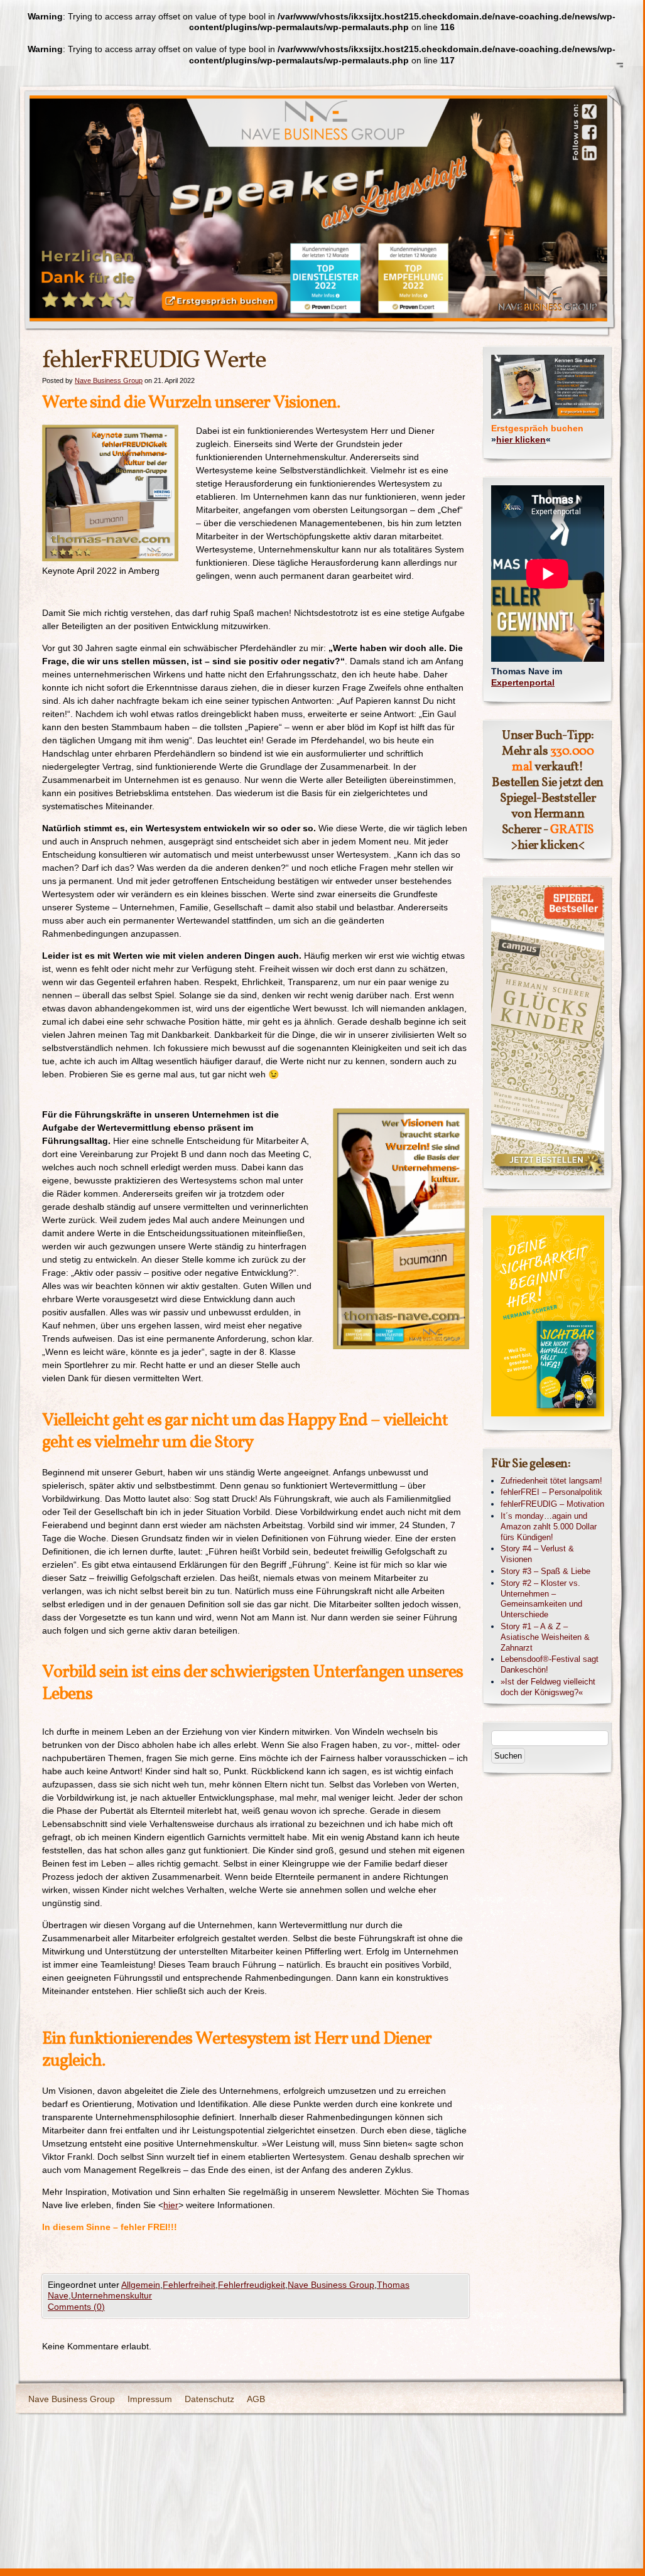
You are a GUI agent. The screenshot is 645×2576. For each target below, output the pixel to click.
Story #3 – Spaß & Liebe (545, 1571)
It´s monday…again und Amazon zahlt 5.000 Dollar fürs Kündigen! (549, 1527)
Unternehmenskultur (111, 2295)
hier (171, 2205)
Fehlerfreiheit (189, 2285)
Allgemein (141, 2285)
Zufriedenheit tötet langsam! (551, 1481)
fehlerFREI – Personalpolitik (551, 1492)
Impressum (150, 2399)
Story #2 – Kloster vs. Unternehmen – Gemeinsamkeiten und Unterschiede (541, 1599)
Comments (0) (76, 2307)
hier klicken (521, 439)
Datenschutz (209, 2399)
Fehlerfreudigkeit (252, 2285)
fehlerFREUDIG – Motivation (552, 1504)
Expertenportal (523, 682)
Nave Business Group (109, 380)
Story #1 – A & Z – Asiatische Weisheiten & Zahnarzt (545, 1637)
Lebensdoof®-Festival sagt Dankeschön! (550, 1664)
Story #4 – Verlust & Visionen (537, 1554)
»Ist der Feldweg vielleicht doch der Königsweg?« (548, 1687)
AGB (256, 2399)
